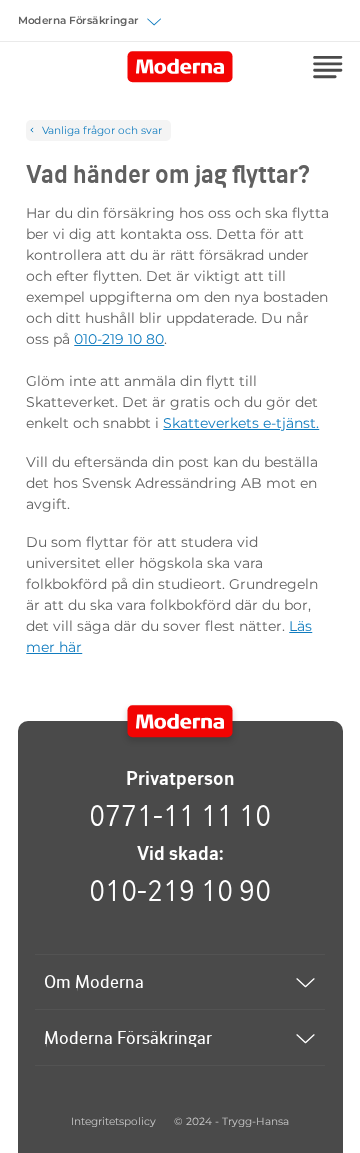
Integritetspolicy (113, 1121)
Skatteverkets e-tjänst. (241, 423)
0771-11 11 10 (180, 815)
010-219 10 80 (119, 339)
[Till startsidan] (180, 722)
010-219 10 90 (180, 890)
